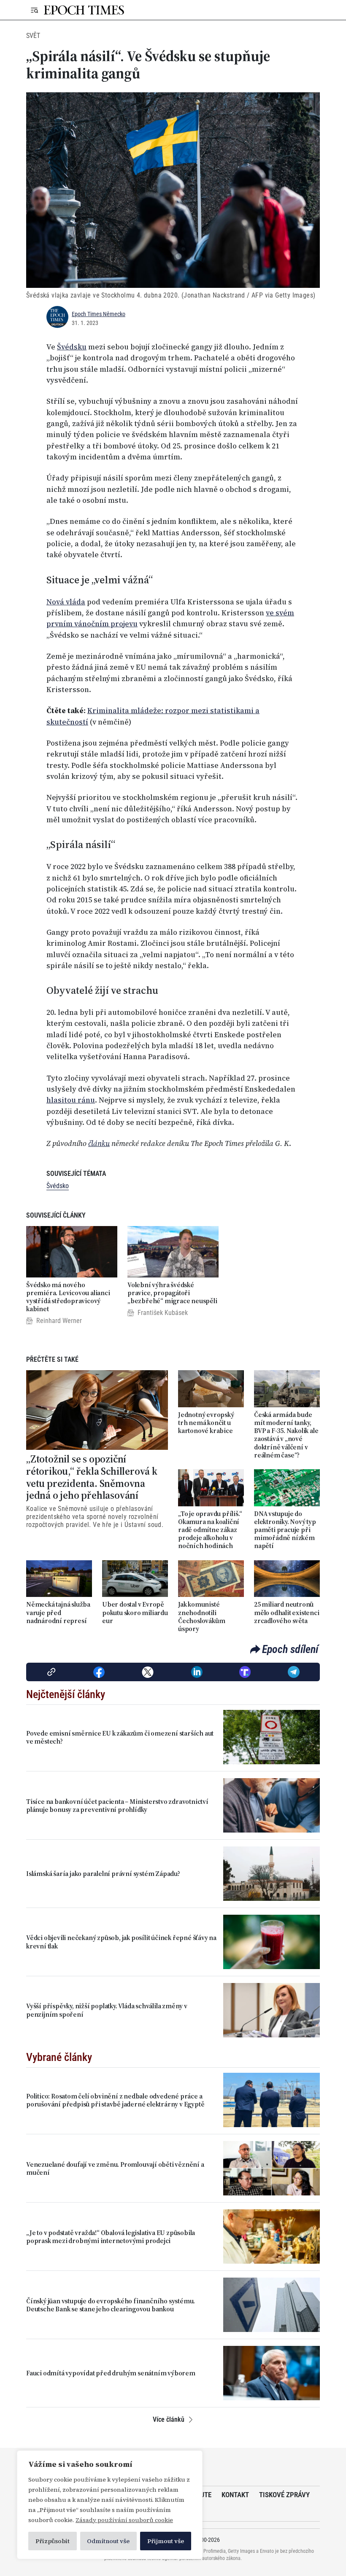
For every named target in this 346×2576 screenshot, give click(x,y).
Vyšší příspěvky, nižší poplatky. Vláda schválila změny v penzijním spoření (107, 2010)
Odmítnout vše (108, 2541)
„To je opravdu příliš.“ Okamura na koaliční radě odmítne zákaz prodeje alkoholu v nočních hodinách (210, 1530)
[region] (110, 2505)
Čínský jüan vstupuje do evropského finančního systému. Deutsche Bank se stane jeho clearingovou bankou (111, 2305)
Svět (33, 36)
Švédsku (72, 347)
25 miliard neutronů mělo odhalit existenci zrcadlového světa (287, 1613)
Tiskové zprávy (284, 2495)
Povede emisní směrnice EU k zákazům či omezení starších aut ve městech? (120, 1737)
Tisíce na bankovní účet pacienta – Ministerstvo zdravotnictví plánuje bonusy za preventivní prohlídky (117, 1806)
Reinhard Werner (59, 1321)
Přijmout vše (166, 2541)
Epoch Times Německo (99, 314)
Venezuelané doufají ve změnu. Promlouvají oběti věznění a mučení (115, 2168)
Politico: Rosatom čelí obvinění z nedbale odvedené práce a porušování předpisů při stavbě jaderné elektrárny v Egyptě (115, 2100)
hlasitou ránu (71, 1100)
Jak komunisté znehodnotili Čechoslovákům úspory (201, 1617)
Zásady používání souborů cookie (124, 2520)
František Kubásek (163, 1313)
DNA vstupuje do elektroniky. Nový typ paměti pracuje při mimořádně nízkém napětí (285, 1530)
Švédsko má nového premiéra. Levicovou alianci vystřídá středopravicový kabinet (68, 1297)
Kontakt (235, 2495)
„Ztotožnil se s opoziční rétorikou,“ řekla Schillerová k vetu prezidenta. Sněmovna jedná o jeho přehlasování (92, 1477)
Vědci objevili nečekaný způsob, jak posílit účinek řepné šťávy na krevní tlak (121, 1942)
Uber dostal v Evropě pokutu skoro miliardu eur (135, 1613)
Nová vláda (66, 602)
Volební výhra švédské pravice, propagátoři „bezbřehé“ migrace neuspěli (172, 1293)
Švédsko (58, 1186)
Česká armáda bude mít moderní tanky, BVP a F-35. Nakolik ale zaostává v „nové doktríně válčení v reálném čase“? (286, 1435)
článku (99, 1143)
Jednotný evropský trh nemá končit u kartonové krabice (206, 1423)
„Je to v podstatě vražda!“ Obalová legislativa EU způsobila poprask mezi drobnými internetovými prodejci (111, 2237)
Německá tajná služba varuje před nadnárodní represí (58, 1613)
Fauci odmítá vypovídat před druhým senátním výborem (111, 2373)
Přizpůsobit (53, 2541)
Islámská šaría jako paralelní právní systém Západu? (103, 1874)
